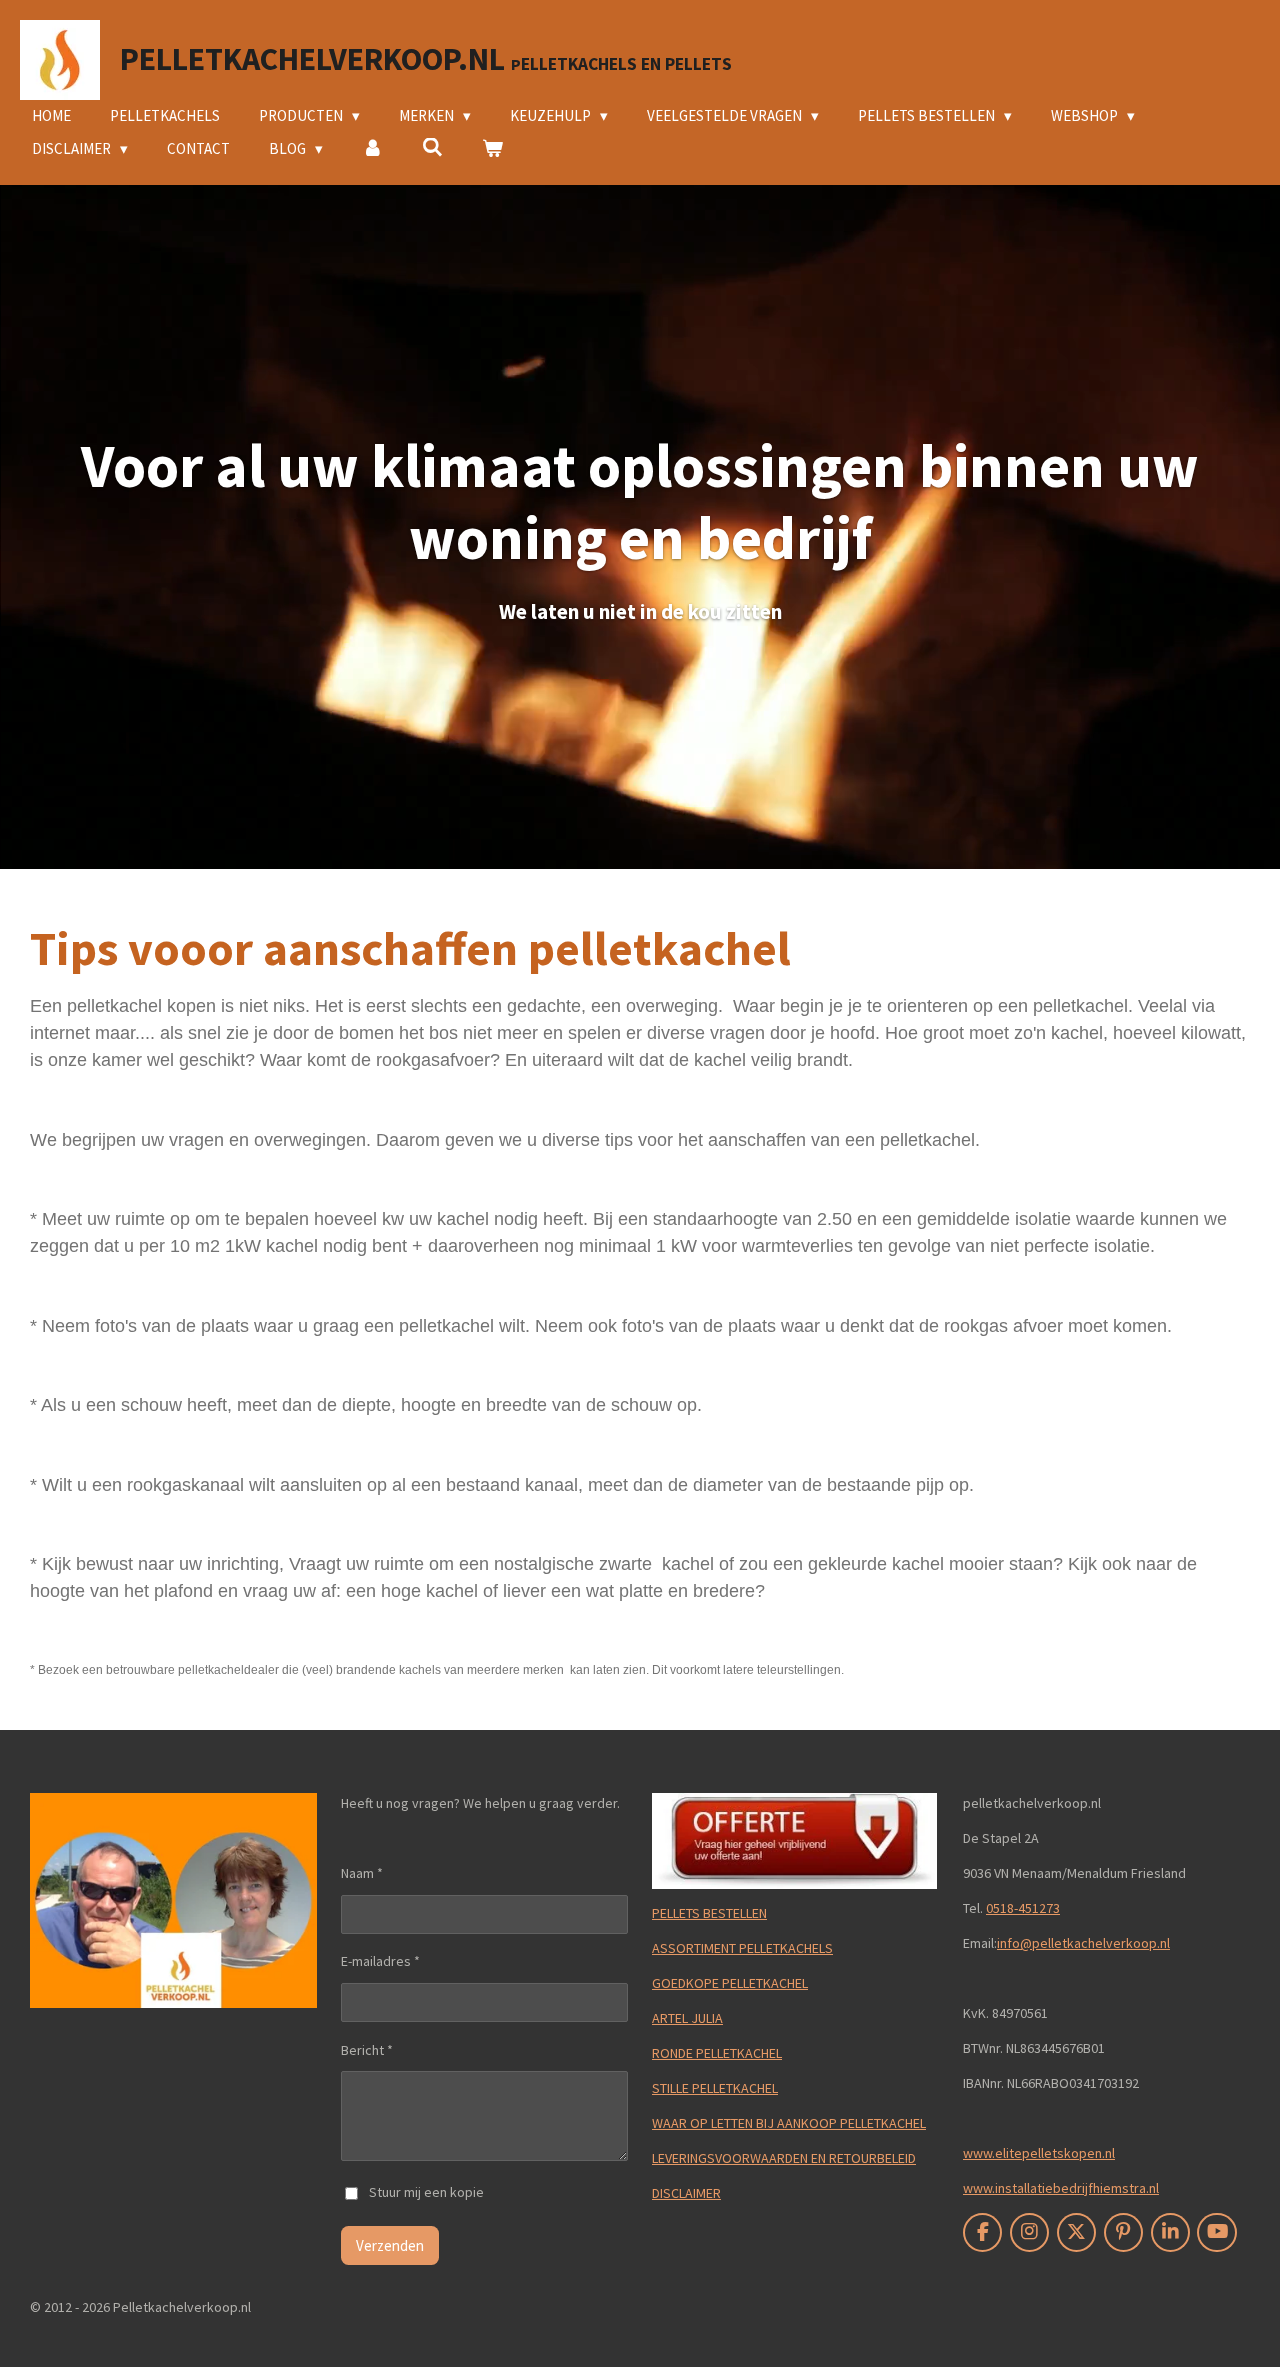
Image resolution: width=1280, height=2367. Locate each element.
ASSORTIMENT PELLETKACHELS (742, 1948)
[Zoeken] (432, 147)
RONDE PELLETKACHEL (717, 2053)
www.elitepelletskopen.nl (1039, 2153)
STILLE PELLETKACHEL (715, 2088)
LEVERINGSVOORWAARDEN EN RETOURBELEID (784, 2158)
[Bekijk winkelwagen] (492, 149)
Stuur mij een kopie (426, 2192)
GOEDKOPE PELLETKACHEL (730, 1983)
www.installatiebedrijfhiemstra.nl (1061, 2188)
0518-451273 (1023, 1908)
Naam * (362, 1873)
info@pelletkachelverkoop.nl (1083, 1943)
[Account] (372, 149)
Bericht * (367, 2050)
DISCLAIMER (686, 2193)
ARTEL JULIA (687, 2018)
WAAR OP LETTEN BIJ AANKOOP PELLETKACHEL (789, 2123)
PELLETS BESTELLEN (709, 1913)
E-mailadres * (380, 1961)
